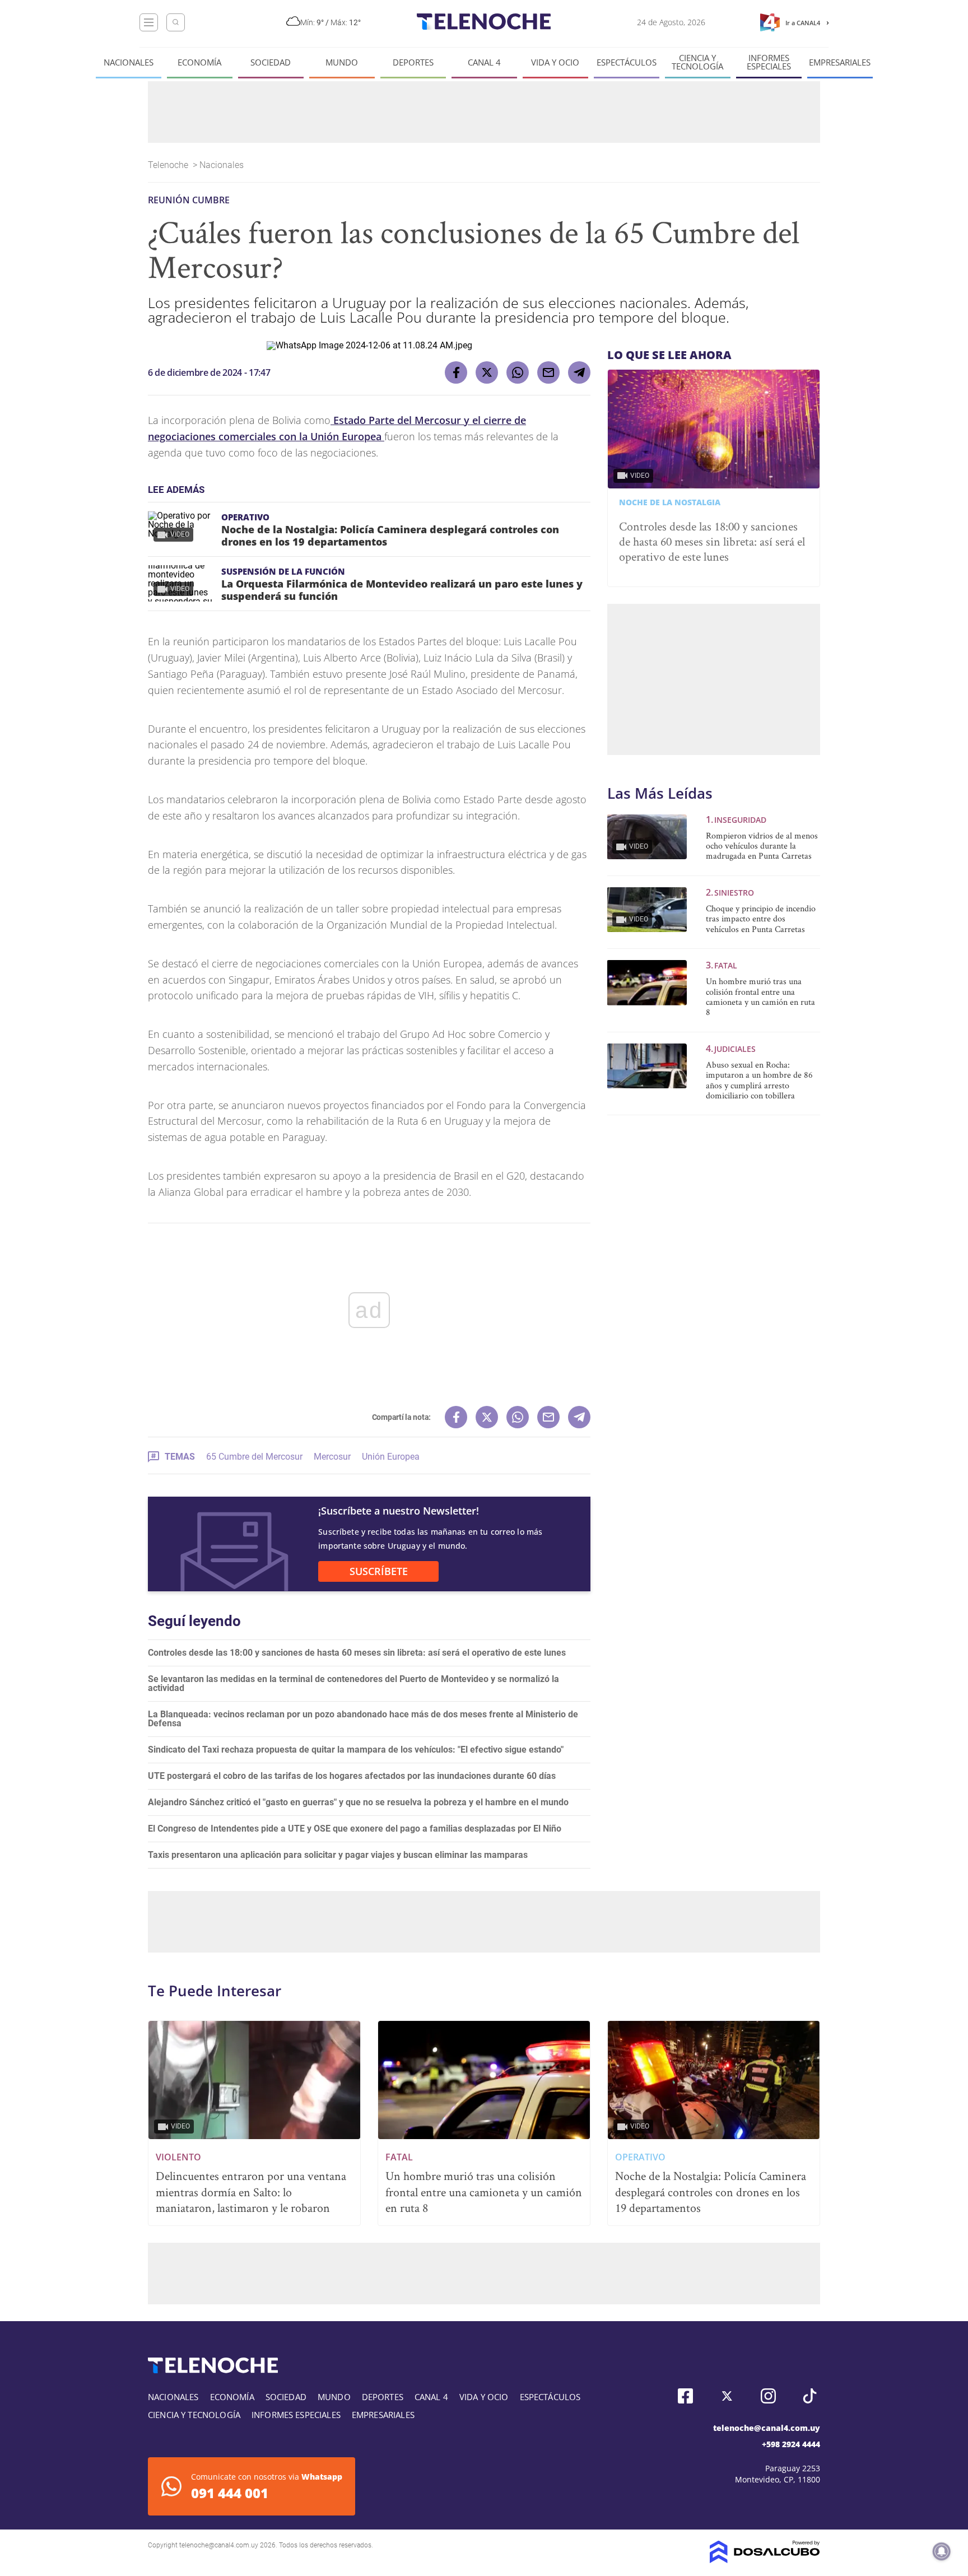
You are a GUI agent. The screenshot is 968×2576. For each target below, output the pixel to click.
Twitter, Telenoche (727, 2396)
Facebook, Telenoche (685, 2396)
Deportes (413, 62)
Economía (199, 62)
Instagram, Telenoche (768, 2396)
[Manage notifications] (942, 2551)
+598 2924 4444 (791, 2444)
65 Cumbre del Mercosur (254, 1457)
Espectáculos (627, 62)
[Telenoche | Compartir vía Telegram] (579, 372)
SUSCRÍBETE (379, 1571)
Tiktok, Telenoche (810, 2396)
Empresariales (840, 62)
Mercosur (332, 1457)
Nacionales (129, 62)
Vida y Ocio (555, 62)
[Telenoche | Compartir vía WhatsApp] (518, 372)
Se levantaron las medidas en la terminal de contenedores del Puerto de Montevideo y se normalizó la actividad (353, 1683)
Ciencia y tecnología (697, 62)
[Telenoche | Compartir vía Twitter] (487, 372)
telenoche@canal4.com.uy (767, 2428)
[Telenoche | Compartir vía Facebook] (456, 372)
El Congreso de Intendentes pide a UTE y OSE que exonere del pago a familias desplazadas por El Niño (355, 1829)
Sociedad (271, 62)
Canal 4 (484, 62)
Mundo (342, 62)
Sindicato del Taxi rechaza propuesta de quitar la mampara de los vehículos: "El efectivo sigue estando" (356, 1750)
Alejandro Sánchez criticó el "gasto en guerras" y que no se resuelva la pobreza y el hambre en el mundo (358, 1802)
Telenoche (169, 165)
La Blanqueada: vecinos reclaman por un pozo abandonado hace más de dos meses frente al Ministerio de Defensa (363, 1719)
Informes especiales (769, 62)
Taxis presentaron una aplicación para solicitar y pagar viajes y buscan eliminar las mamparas (338, 1855)
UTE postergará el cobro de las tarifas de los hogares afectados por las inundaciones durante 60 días (352, 1776)
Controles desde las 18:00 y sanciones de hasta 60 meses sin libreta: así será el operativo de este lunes (357, 1653)
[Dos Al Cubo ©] (765, 2560)
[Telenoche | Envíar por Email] (548, 372)
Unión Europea (391, 1457)
